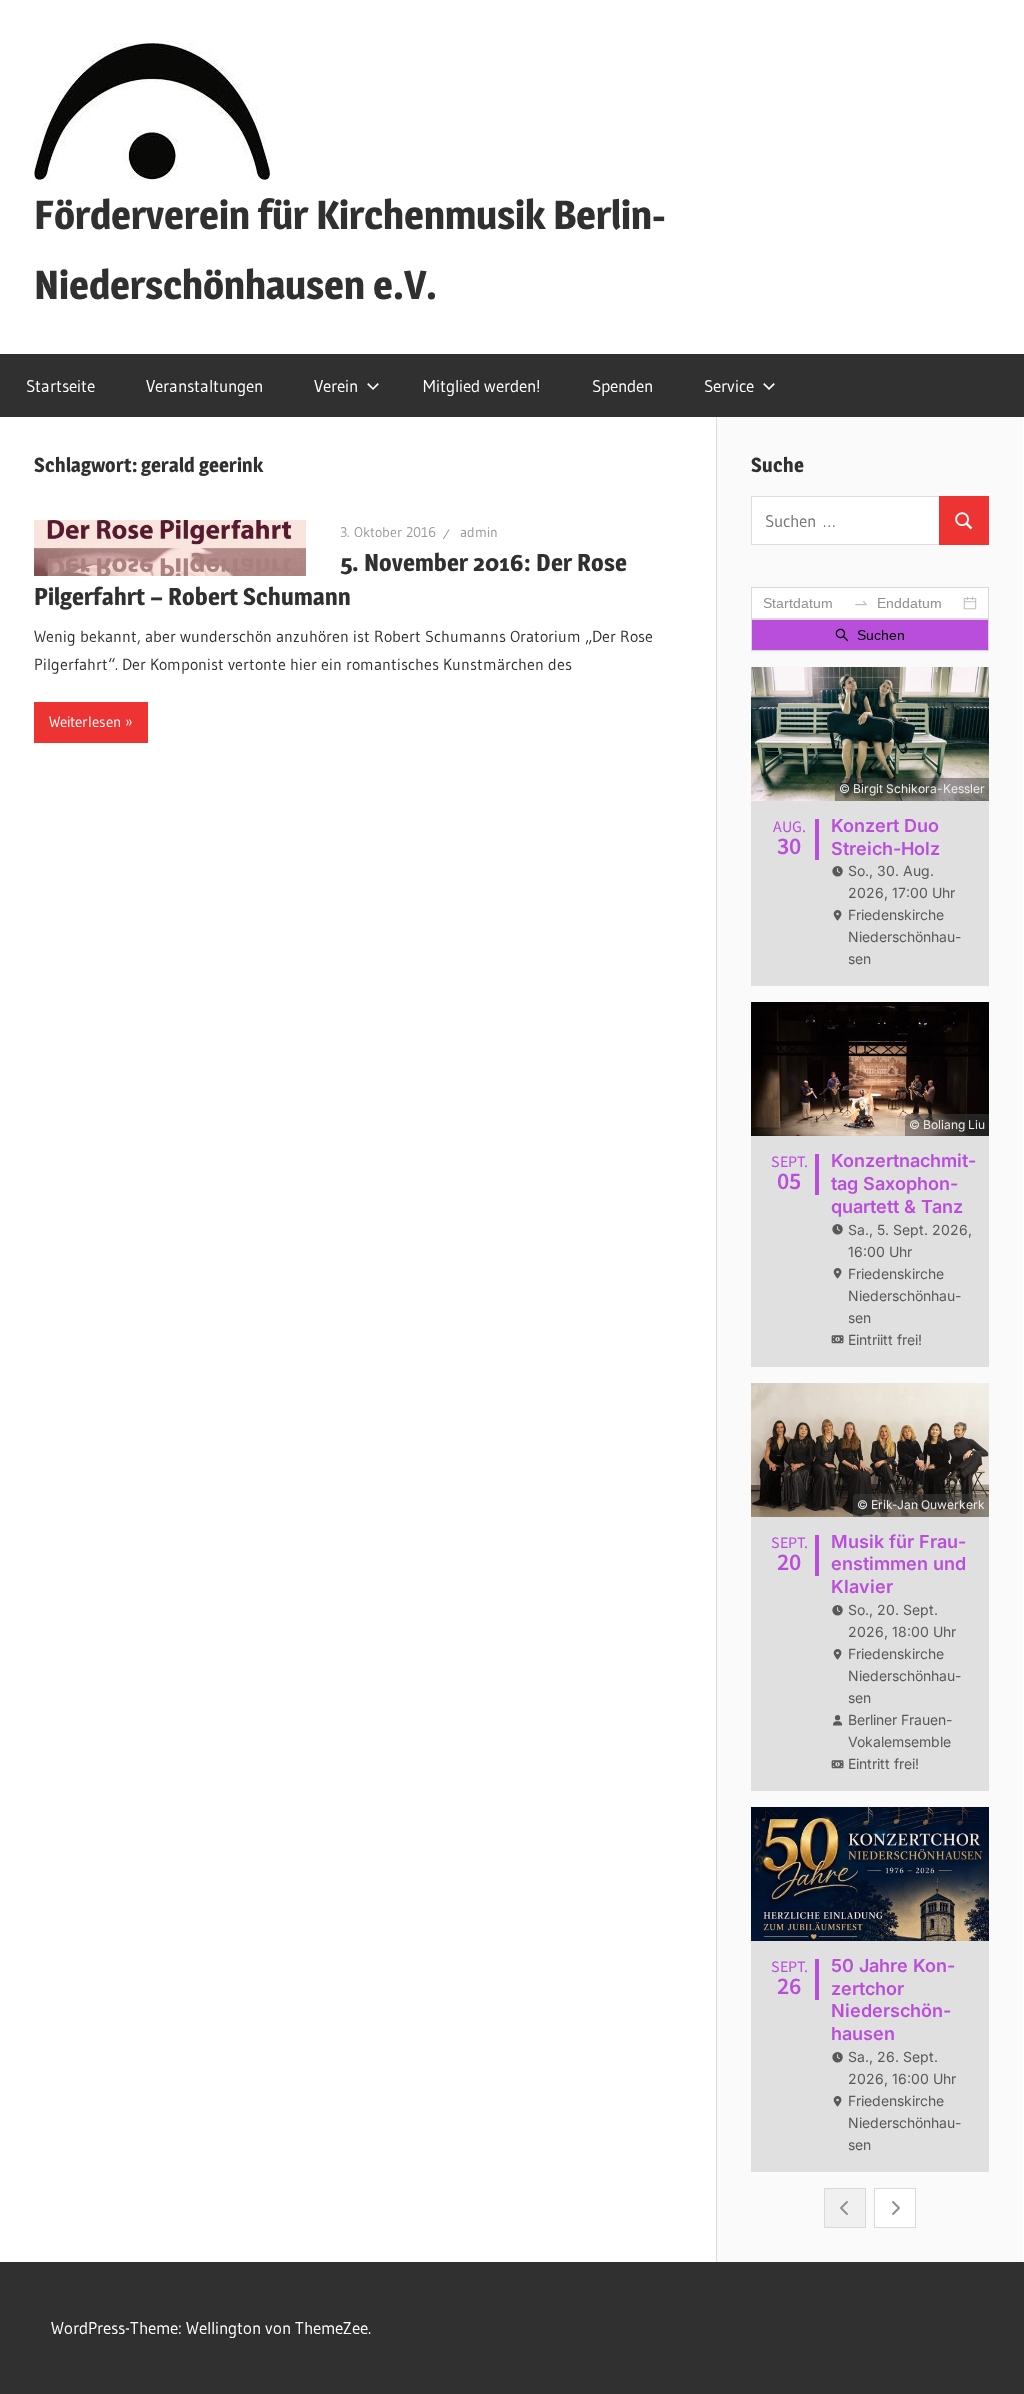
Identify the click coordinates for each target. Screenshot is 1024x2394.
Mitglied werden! (482, 385)
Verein (336, 385)
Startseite (60, 385)
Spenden (622, 385)
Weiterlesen (85, 721)
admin (479, 532)
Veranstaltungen (204, 385)
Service (729, 385)
